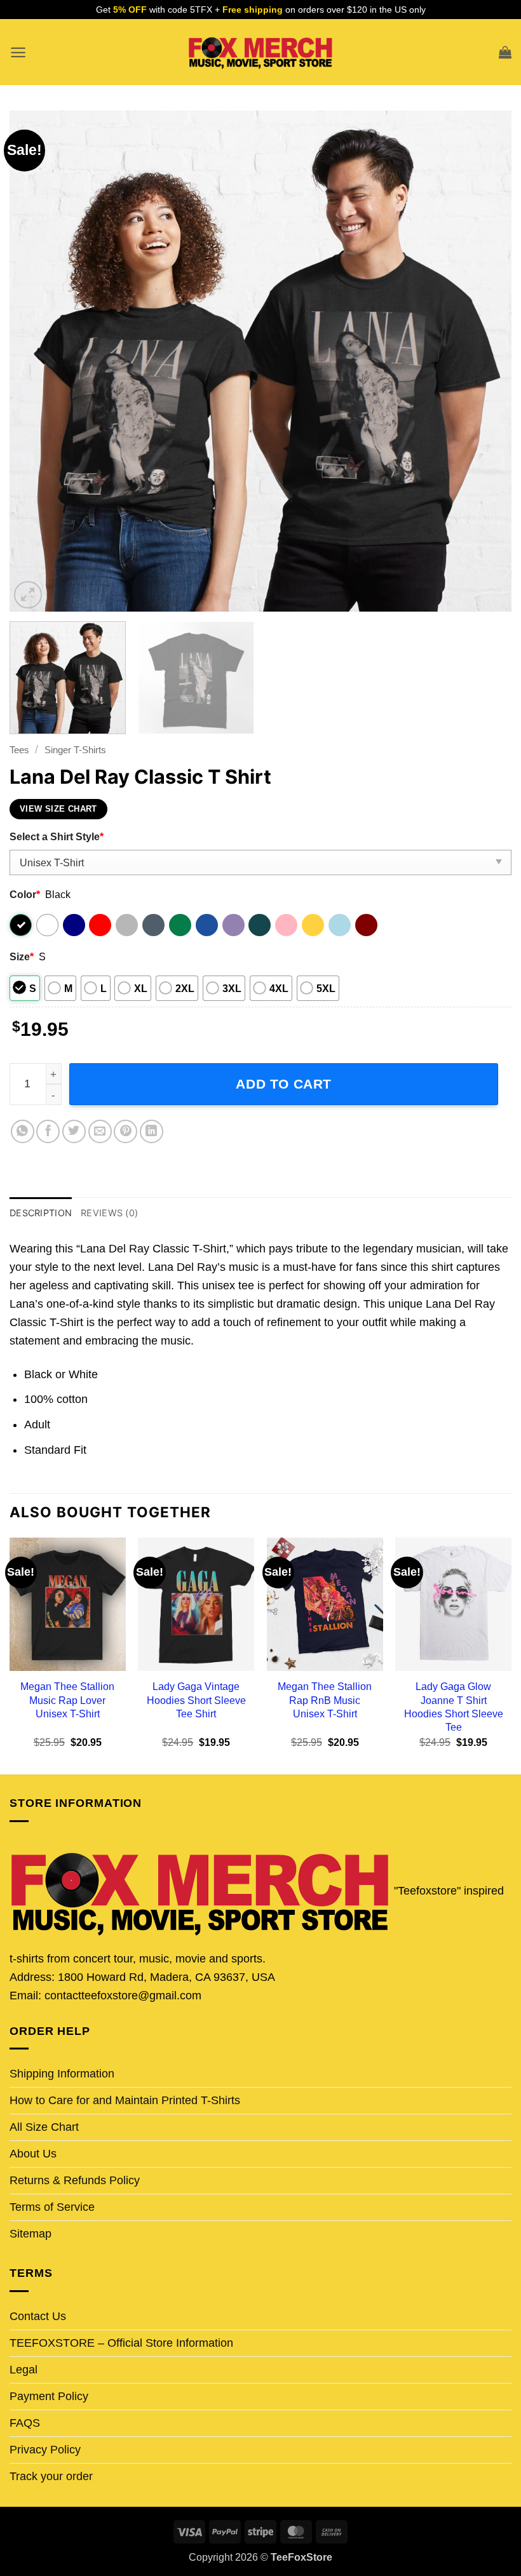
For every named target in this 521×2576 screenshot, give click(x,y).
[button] (18, 52)
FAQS (25, 2423)
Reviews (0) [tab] (109, 1213)
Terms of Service (52, 2207)
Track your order (51, 2476)
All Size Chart (44, 2127)
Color (25, 894)
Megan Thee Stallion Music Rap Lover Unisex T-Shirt (67, 1700)
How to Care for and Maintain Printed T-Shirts (125, 2100)
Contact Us (38, 2316)
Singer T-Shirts (75, 750)
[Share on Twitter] (74, 1131)
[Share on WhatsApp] (23, 1131)
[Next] (485, 361)
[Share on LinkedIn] (152, 1131)
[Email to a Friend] (100, 1131)
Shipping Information (62, 2074)
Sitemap (30, 2234)
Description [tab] (41, 1213)
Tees (19, 750)
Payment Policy (49, 2396)
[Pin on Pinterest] (125, 1131)
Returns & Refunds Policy (75, 2180)
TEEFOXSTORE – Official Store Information (121, 2343)
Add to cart (284, 1084)
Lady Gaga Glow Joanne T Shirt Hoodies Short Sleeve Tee (454, 1706)
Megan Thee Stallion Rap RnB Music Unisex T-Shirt (325, 1700)
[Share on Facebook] (48, 1131)
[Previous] (36, 361)
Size (22, 956)
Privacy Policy (45, 2450)
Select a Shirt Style (57, 836)
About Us (33, 2154)
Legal (24, 2370)
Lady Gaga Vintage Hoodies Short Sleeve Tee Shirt (196, 1700)
